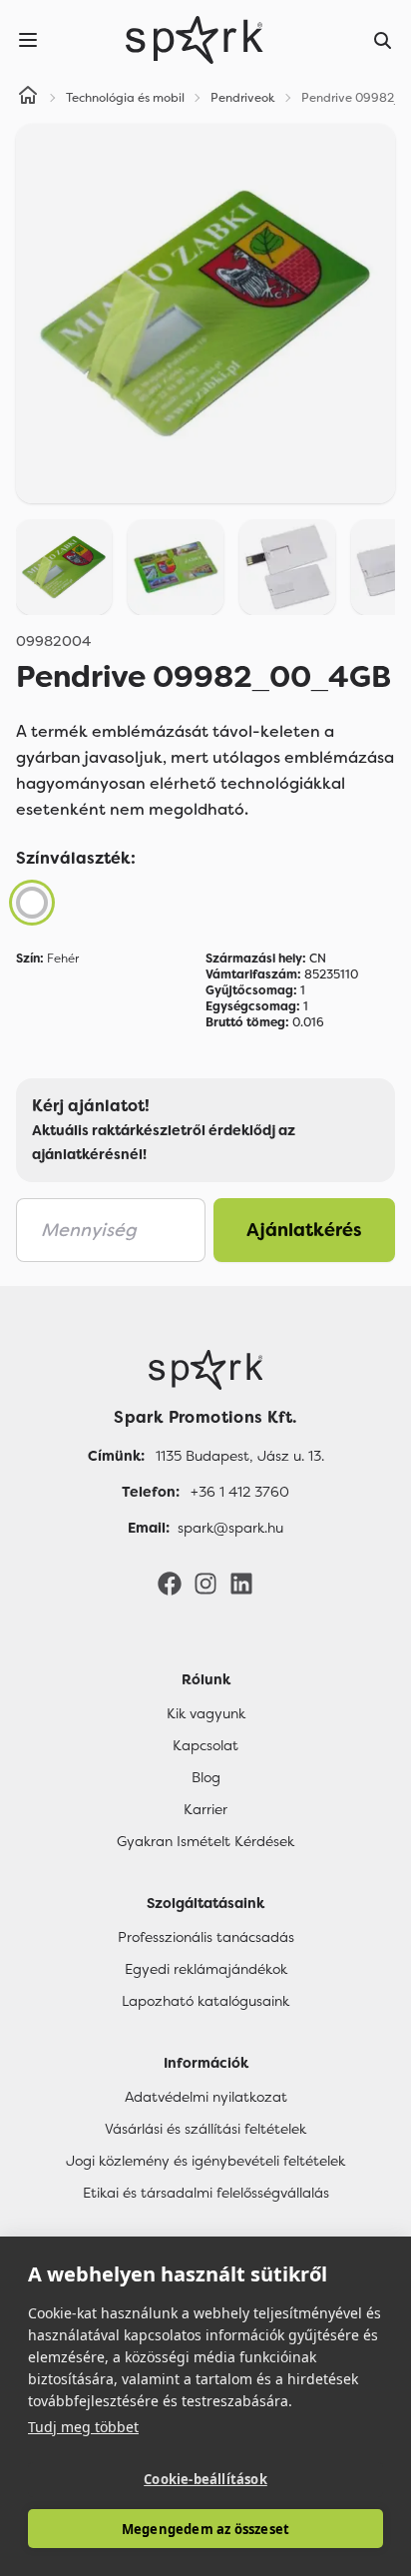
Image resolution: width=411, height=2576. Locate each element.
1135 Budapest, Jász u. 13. (240, 1456)
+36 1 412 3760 (240, 1492)
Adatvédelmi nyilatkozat (206, 2097)
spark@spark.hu (230, 1528)
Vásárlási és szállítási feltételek (205, 2129)
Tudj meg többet (83, 2427)
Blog (206, 1777)
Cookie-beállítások (205, 2479)
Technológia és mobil (125, 98)
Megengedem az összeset (205, 2529)
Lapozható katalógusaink (205, 2001)
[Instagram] (205, 1583)
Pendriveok (243, 98)
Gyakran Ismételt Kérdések (205, 1841)
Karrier (205, 1809)
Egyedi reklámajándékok (206, 1969)
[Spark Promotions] (195, 40)
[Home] (28, 98)
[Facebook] (170, 1583)
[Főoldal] (205, 1370)
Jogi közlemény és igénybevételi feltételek (205, 2161)
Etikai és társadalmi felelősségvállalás (206, 2193)
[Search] (383, 40)
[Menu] (28, 40)
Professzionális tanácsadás (206, 1937)
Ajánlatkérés (304, 1230)
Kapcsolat (205, 1745)
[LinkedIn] (241, 1583)
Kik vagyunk (206, 1713)
